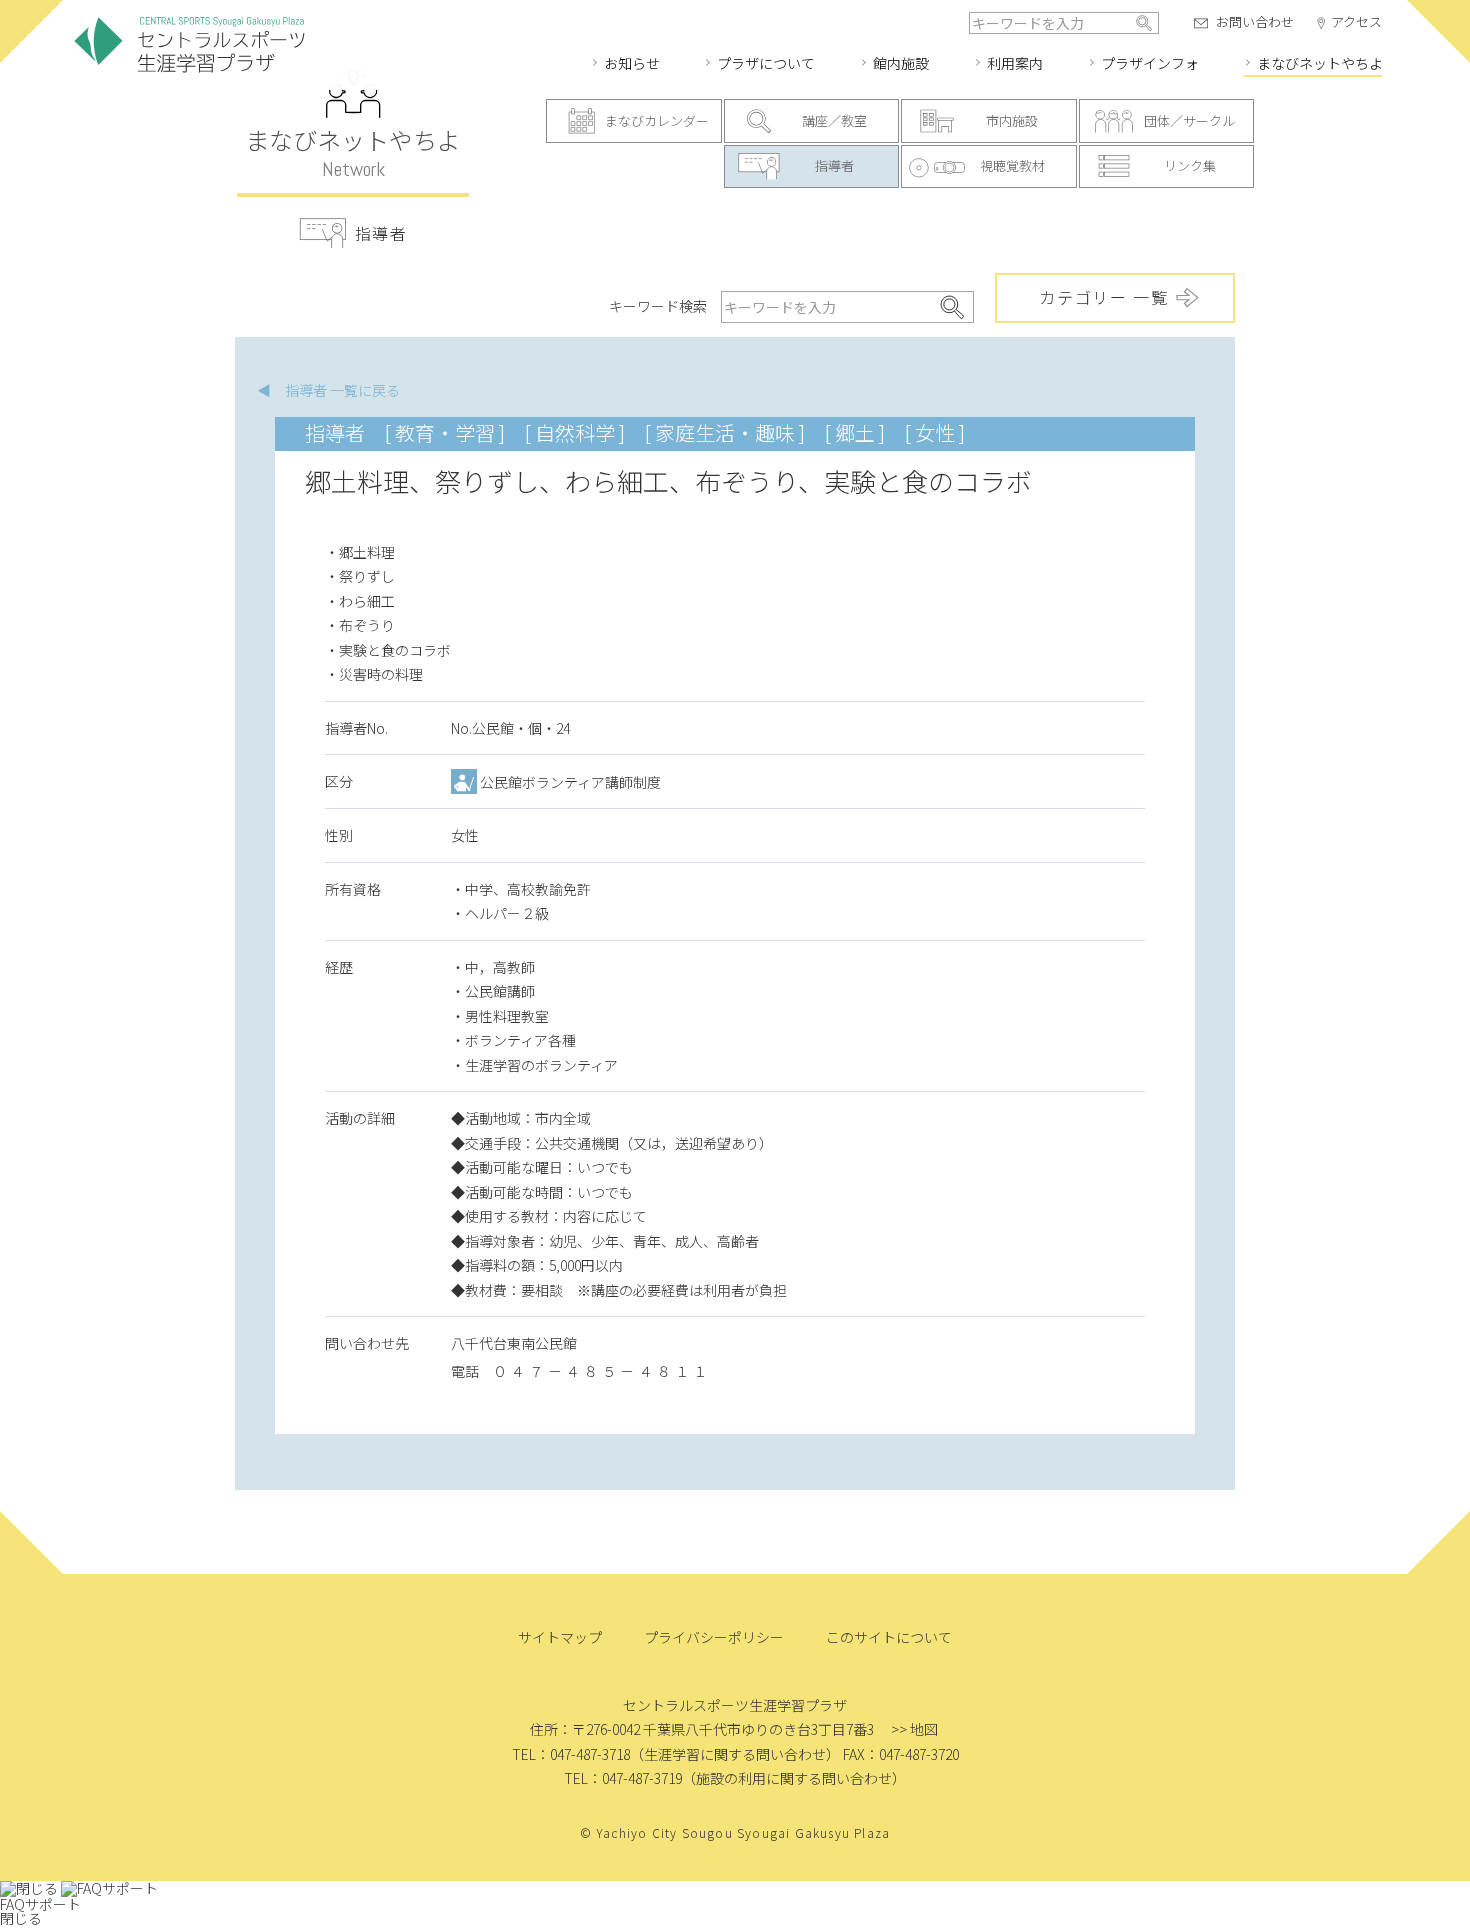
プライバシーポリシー (714, 1637)
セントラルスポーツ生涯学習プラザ (190, 45)
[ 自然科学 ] (575, 432)
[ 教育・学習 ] (445, 432)
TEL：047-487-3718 (571, 1754)
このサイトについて (889, 1637)
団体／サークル (1189, 120)
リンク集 (1190, 165)
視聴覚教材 (1012, 165)
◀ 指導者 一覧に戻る (328, 390)
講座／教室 (834, 120)
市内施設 (1012, 120)
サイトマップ (560, 1637)
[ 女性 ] (935, 432)
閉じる (21, 1918)
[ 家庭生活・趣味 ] (725, 432)
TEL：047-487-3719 (623, 1778)
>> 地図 (914, 1729)
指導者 (834, 165)
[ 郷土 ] (855, 432)
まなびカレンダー (657, 120)
